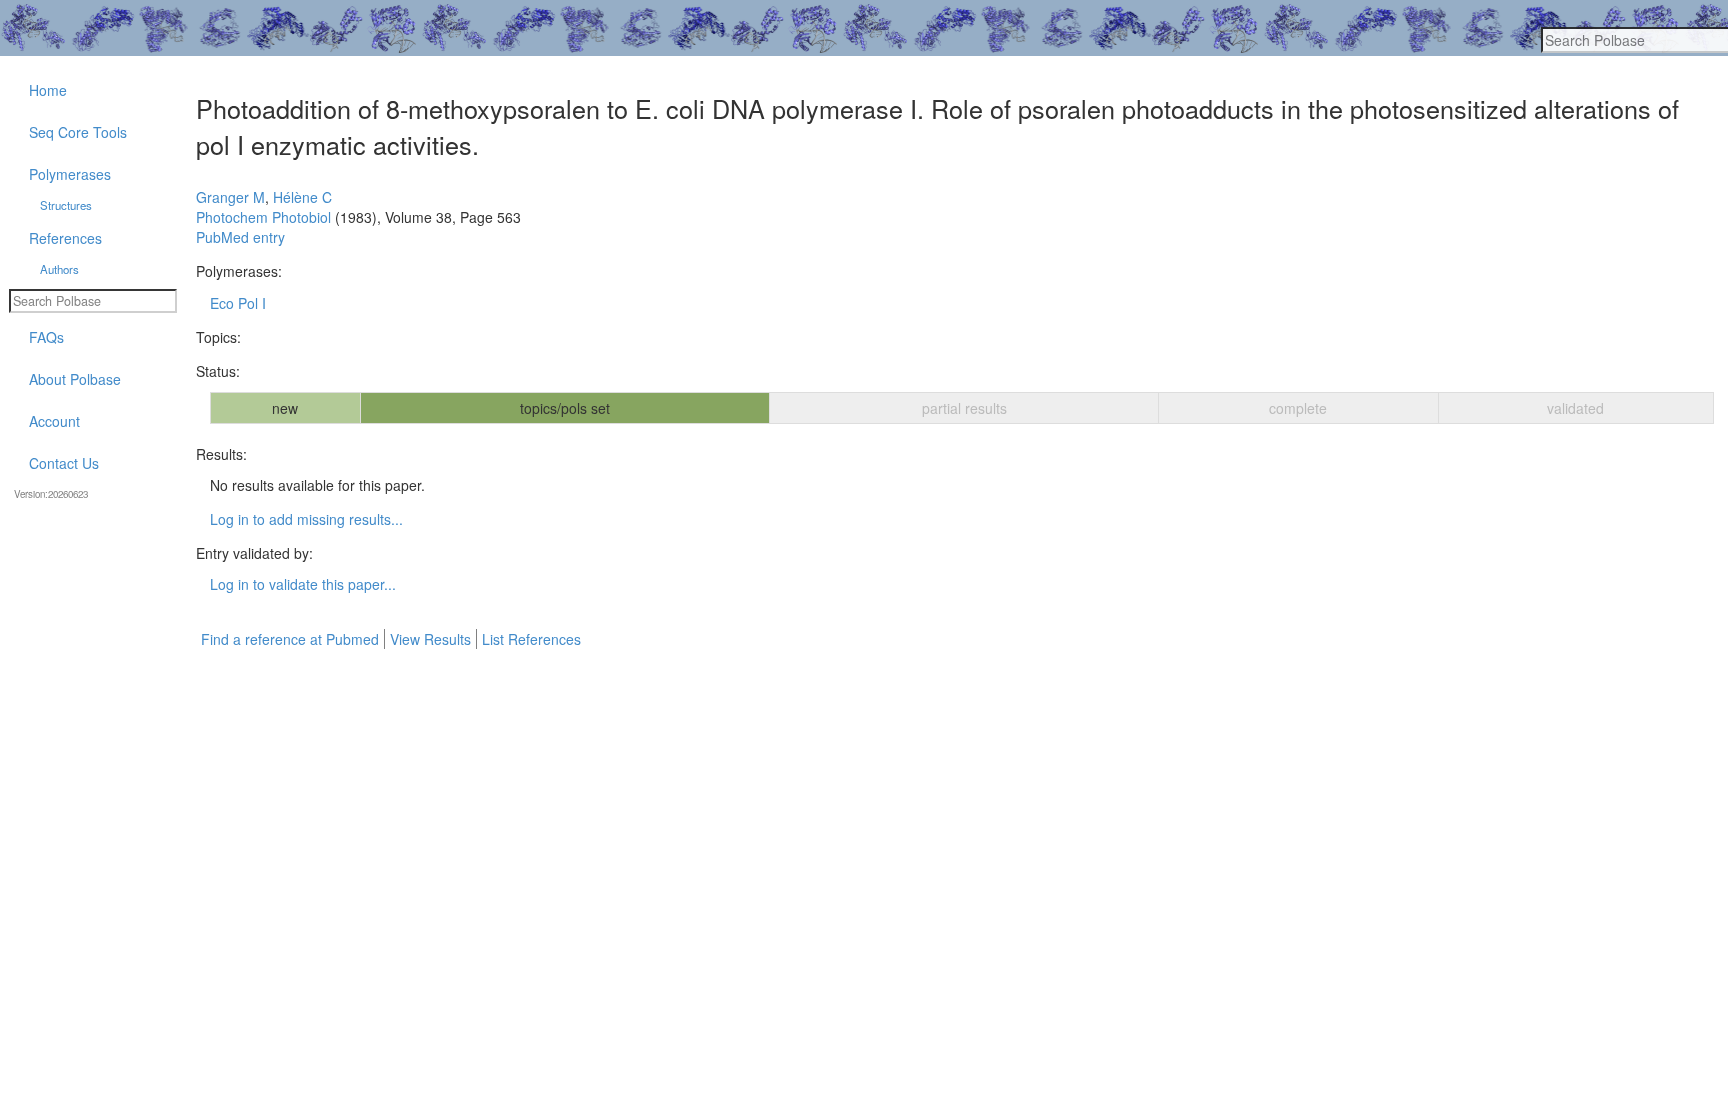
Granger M (230, 197)
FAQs (46, 337)
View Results (430, 639)
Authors (59, 269)
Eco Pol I (238, 303)
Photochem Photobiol (263, 217)
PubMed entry (240, 237)
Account (54, 421)
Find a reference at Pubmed (290, 639)
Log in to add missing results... (306, 519)
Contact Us (64, 463)
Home (48, 90)
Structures (66, 205)
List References (531, 639)
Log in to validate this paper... (303, 584)
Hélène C (302, 197)
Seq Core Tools (78, 132)
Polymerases (70, 174)
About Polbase (75, 379)
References (65, 238)
